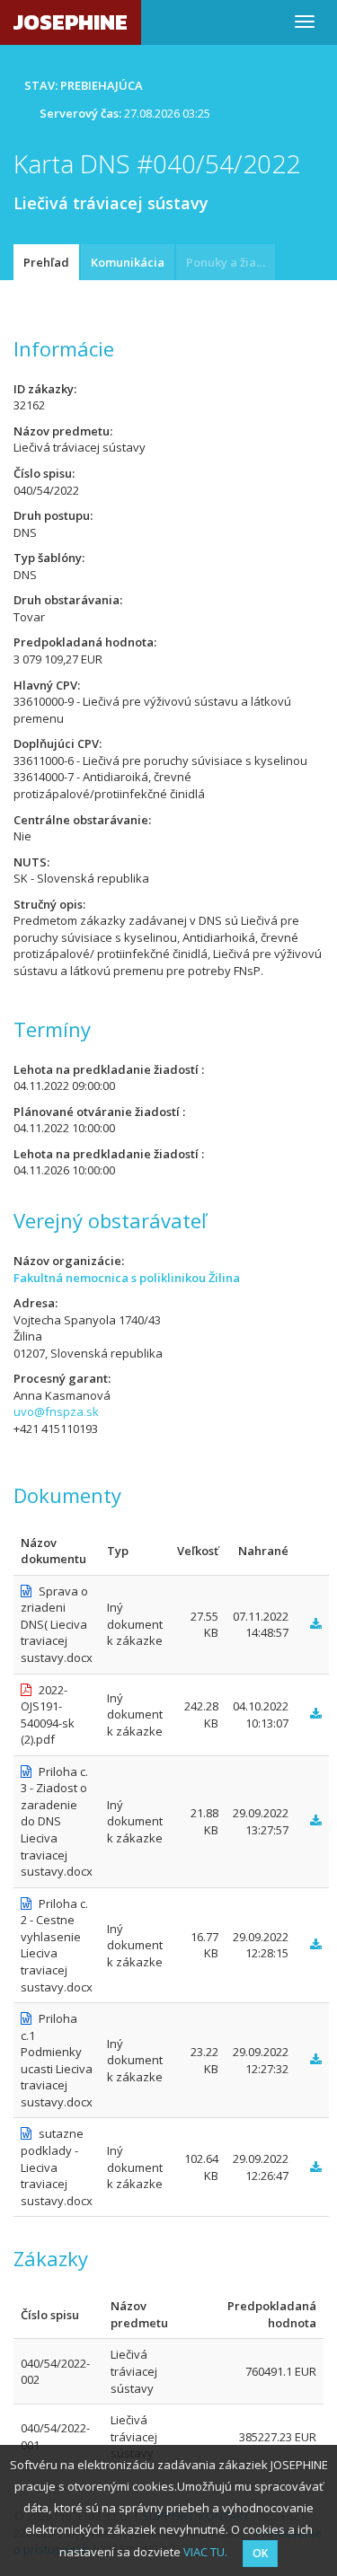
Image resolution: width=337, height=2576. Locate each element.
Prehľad (46, 262)
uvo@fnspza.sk (56, 1411)
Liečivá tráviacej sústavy (134, 2371)
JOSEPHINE (71, 22)
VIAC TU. (205, 2552)
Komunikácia (128, 262)
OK (260, 2553)
